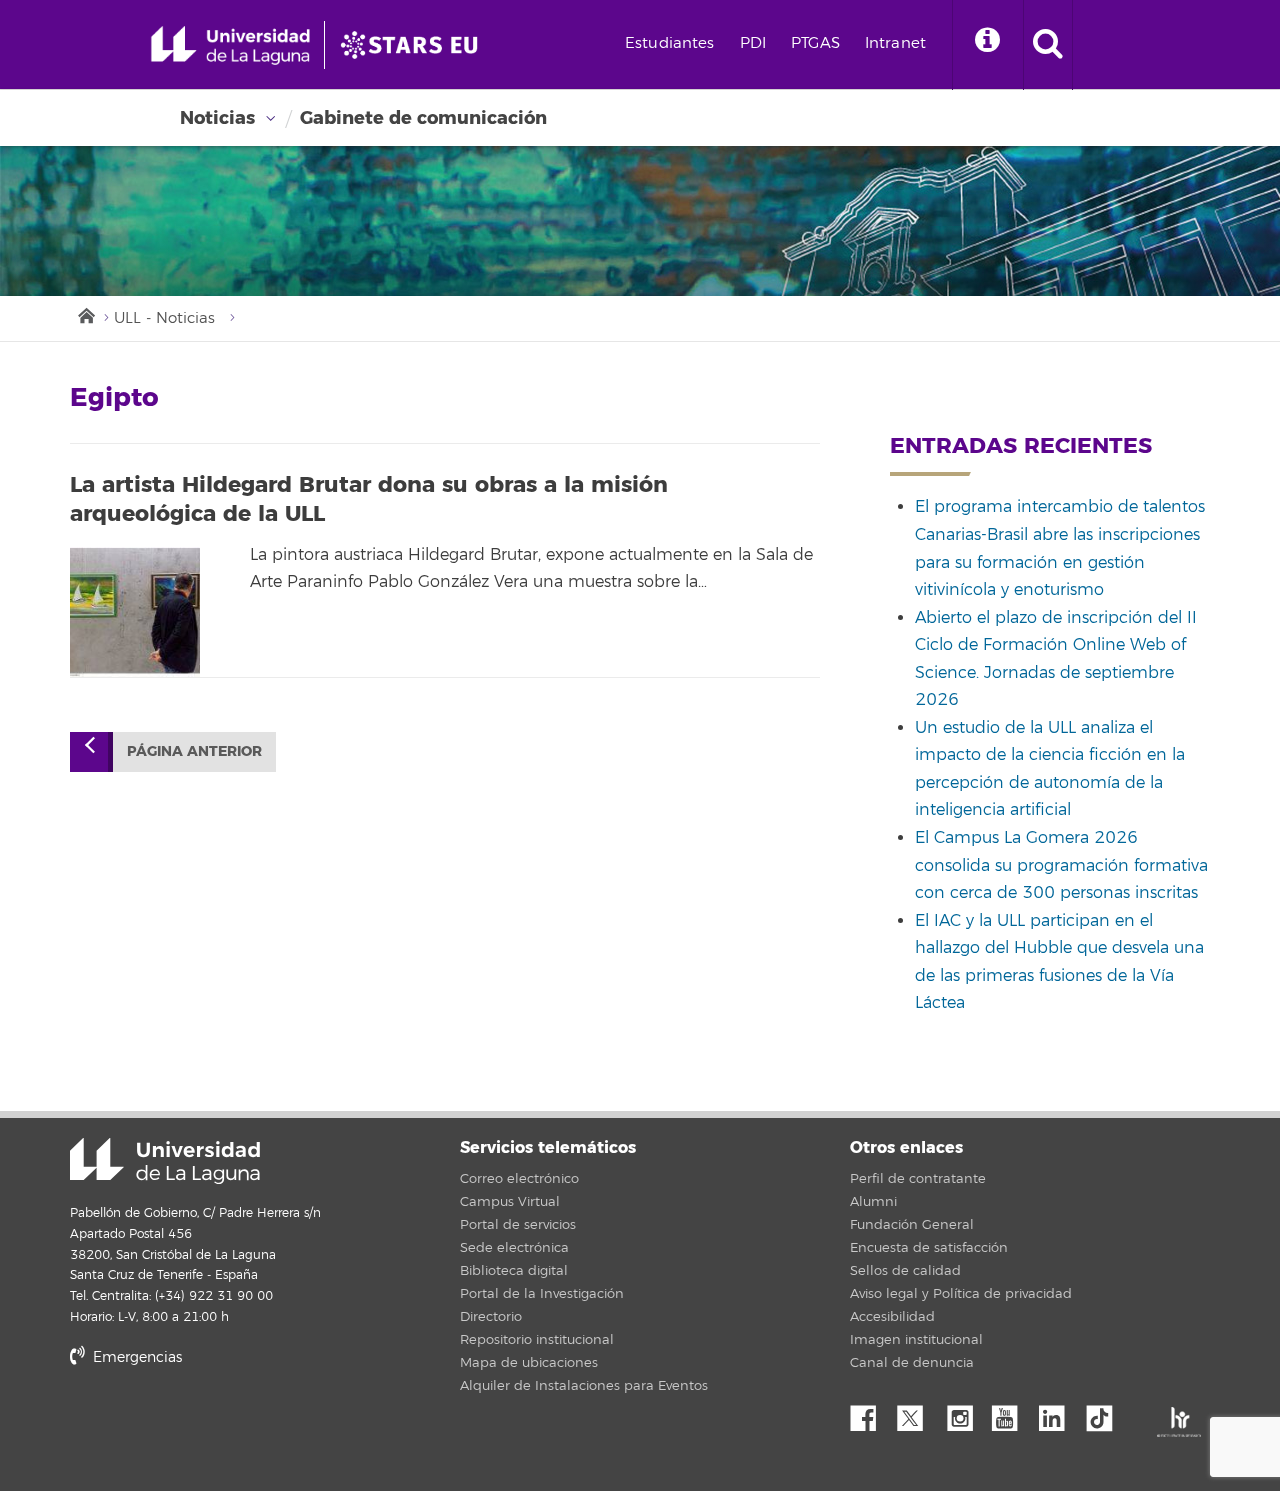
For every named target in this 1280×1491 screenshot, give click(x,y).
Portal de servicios (518, 1225)
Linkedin (1059, 1413)
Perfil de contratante (918, 1179)
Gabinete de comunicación (423, 118)
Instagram (965, 1413)
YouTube (1012, 1413)
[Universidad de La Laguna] (415, 45)
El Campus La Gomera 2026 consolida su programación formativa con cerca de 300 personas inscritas (1061, 865)
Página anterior (194, 751)
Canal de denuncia (912, 1363)
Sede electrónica (514, 1248)
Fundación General (912, 1225)
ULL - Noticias (164, 318)
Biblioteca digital (514, 1271)
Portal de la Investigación (542, 1294)
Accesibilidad (892, 1317)
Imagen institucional (916, 1340)
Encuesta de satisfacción (929, 1248)
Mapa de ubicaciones (529, 1363)
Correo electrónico (519, 1179)
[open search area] (1048, 45)
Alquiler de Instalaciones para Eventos (584, 1386)
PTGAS (815, 43)
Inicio (85, 314)
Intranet (895, 43)
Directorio (491, 1317)
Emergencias (135, 1357)
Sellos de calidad (905, 1271)
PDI (753, 43)
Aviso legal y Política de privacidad (961, 1294)
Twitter (918, 1413)
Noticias (217, 118)
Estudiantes (670, 43)
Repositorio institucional (537, 1340)
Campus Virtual (510, 1202)
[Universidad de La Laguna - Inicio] (237, 45)
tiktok (1106, 1413)
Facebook (871, 1413)
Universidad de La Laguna (165, 1161)
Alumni (873, 1202)
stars (220, 1425)
